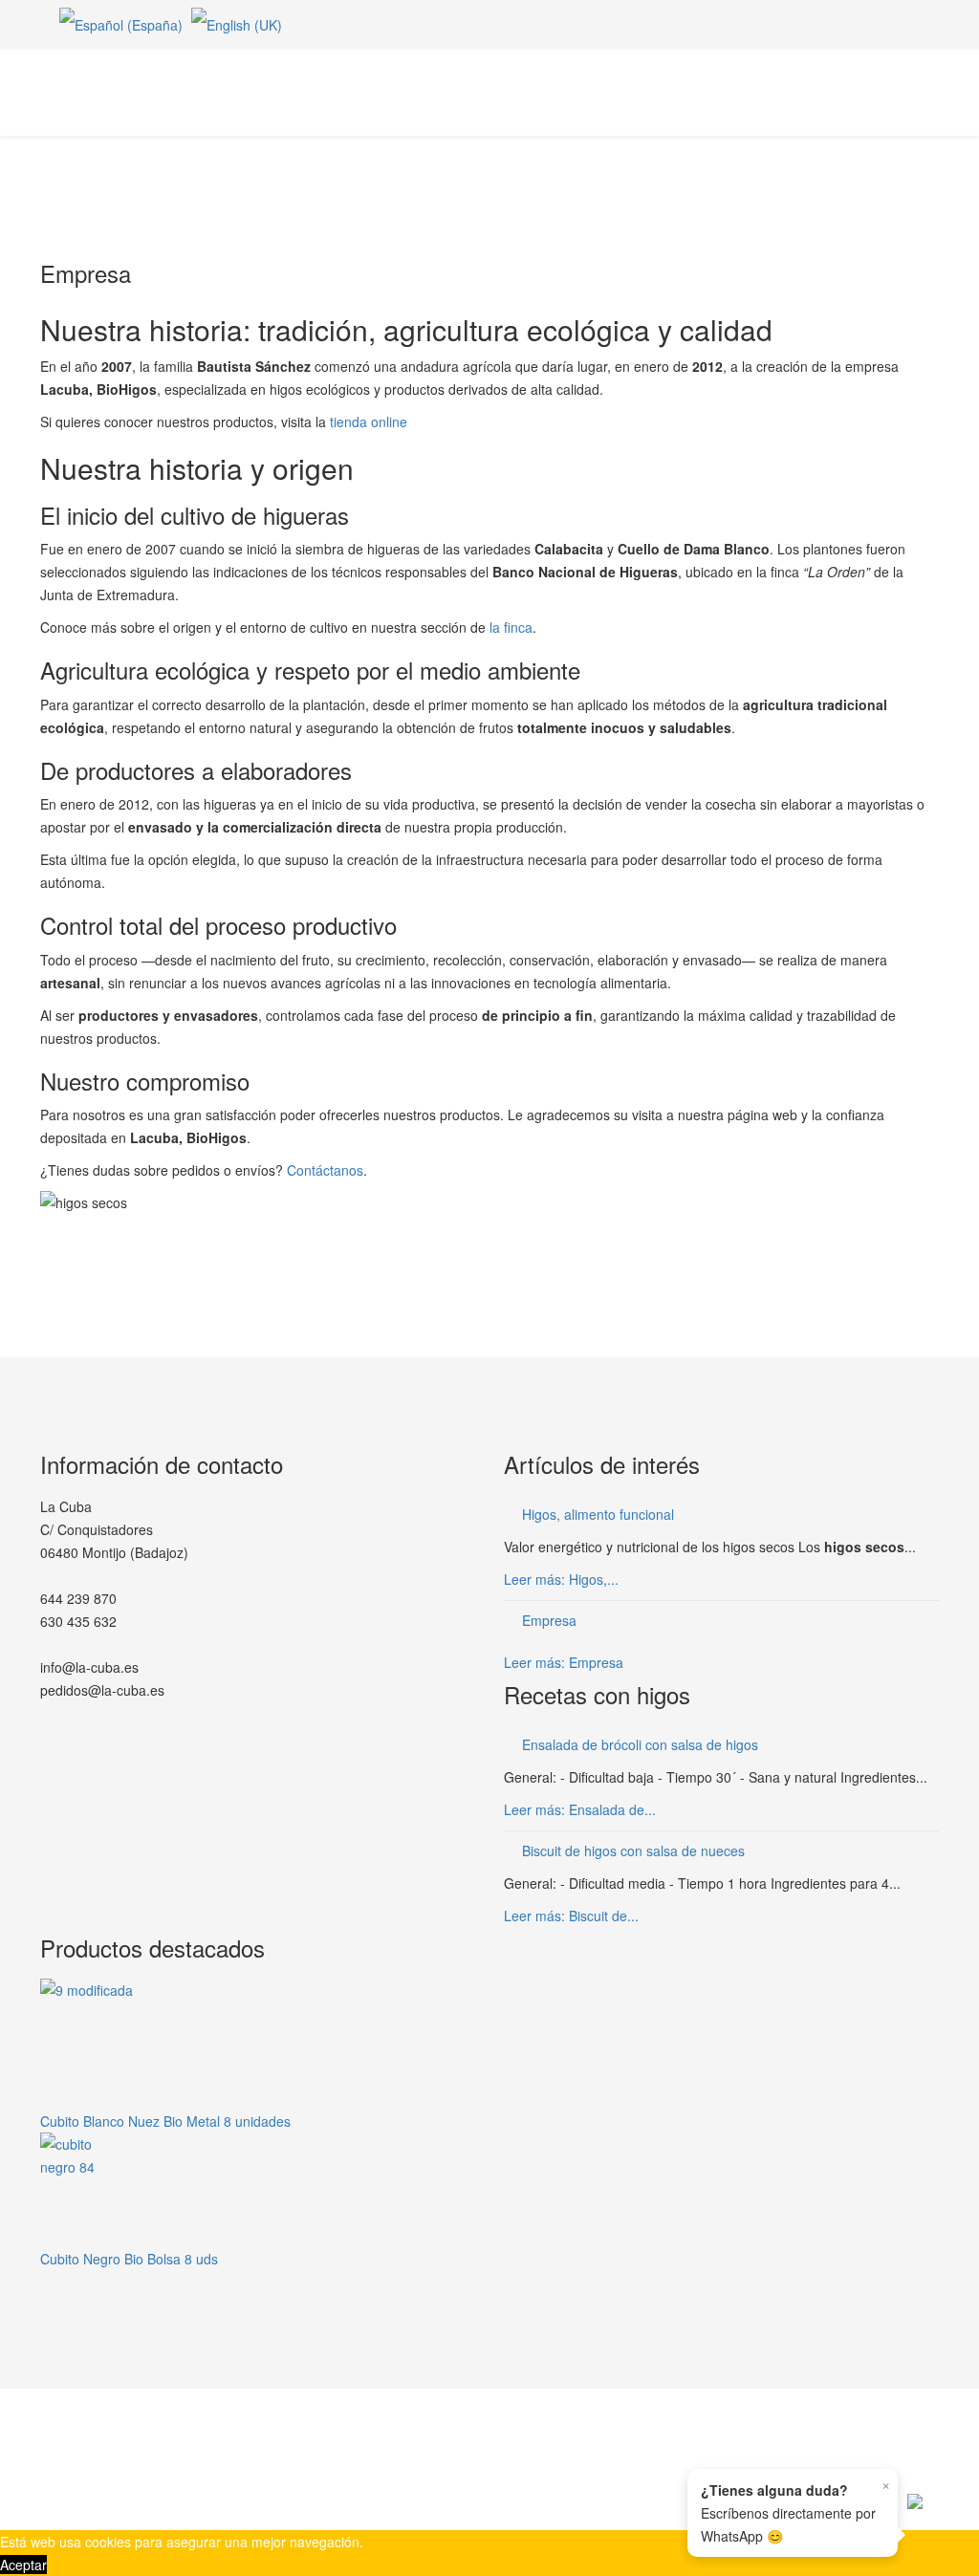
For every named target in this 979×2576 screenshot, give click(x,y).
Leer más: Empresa (564, 1662)
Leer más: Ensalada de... (580, 1809)
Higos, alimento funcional (598, 1514)
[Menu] (931, 91)
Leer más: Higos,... (561, 1579)
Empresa (549, 1620)
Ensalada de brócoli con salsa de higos (640, 1744)
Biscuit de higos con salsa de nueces (633, 1851)
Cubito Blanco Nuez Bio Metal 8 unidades (165, 2121)
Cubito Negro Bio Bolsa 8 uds (129, 2259)
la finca (511, 627)
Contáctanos (325, 1170)
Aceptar (23, 2565)
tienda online (369, 422)
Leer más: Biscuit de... (571, 1916)
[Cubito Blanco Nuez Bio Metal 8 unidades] (258, 2044)
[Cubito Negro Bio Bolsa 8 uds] (258, 2190)
